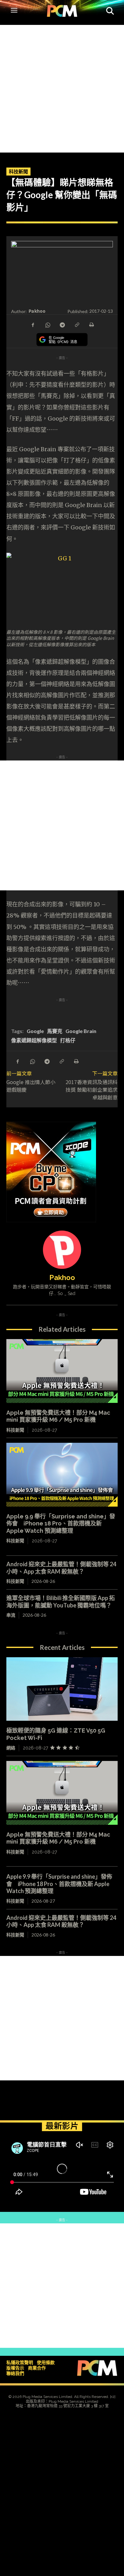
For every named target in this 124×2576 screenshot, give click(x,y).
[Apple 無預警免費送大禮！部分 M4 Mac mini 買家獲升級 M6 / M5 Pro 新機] (62, 1371)
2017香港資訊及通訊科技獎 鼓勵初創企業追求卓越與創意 (92, 1090)
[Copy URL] (77, 324)
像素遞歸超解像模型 (34, 1040)
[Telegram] (62, 324)
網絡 (11, 1748)
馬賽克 (55, 1031)
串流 (11, 1615)
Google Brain (81, 1031)
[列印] (91, 324)
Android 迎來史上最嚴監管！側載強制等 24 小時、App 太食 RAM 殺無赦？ (61, 1568)
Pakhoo (37, 311)
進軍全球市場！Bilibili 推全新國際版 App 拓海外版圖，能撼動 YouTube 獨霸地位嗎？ (61, 1602)
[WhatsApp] (47, 324)
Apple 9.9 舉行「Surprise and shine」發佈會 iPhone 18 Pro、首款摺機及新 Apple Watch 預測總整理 (61, 1524)
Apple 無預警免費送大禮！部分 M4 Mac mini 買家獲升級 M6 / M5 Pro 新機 (58, 1416)
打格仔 (68, 1040)
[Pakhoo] (62, 1250)
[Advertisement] (62, 87)
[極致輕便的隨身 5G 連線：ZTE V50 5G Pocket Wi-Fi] (62, 1689)
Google (35, 1031)
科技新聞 (18, 171)
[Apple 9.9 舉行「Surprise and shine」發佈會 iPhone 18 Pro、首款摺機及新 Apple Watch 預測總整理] (62, 1475)
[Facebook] (33, 324)
